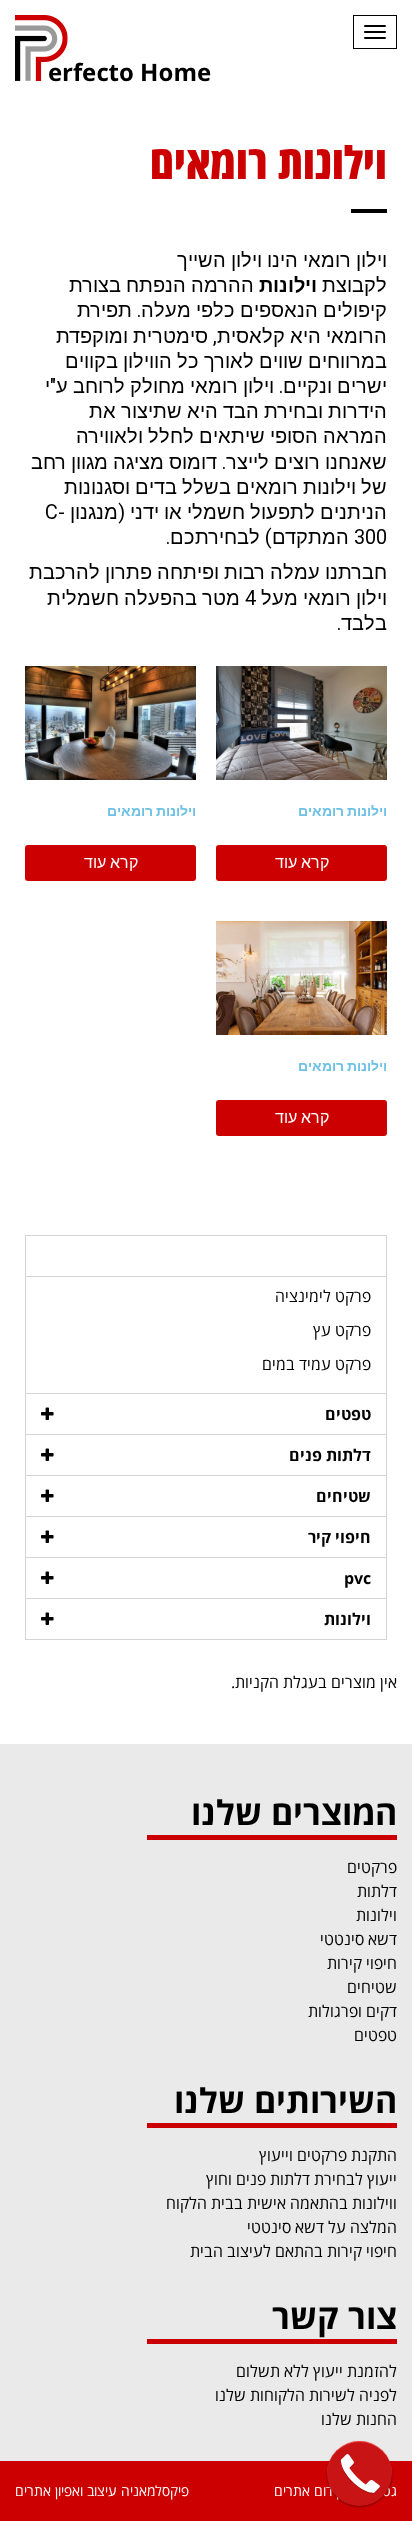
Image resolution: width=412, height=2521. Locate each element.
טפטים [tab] (348, 1414)
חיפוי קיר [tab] (339, 1537)
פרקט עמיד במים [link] (316, 1364)
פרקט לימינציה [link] (323, 1296)
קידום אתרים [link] (309, 2490)
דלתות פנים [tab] (330, 1455)
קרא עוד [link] (302, 862)
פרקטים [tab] (344, 1256)
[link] (128, 49)
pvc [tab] (357, 1578)
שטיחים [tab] (343, 1496)
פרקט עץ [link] (342, 1330)
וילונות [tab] (347, 1619)
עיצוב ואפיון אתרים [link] (66, 2490)
